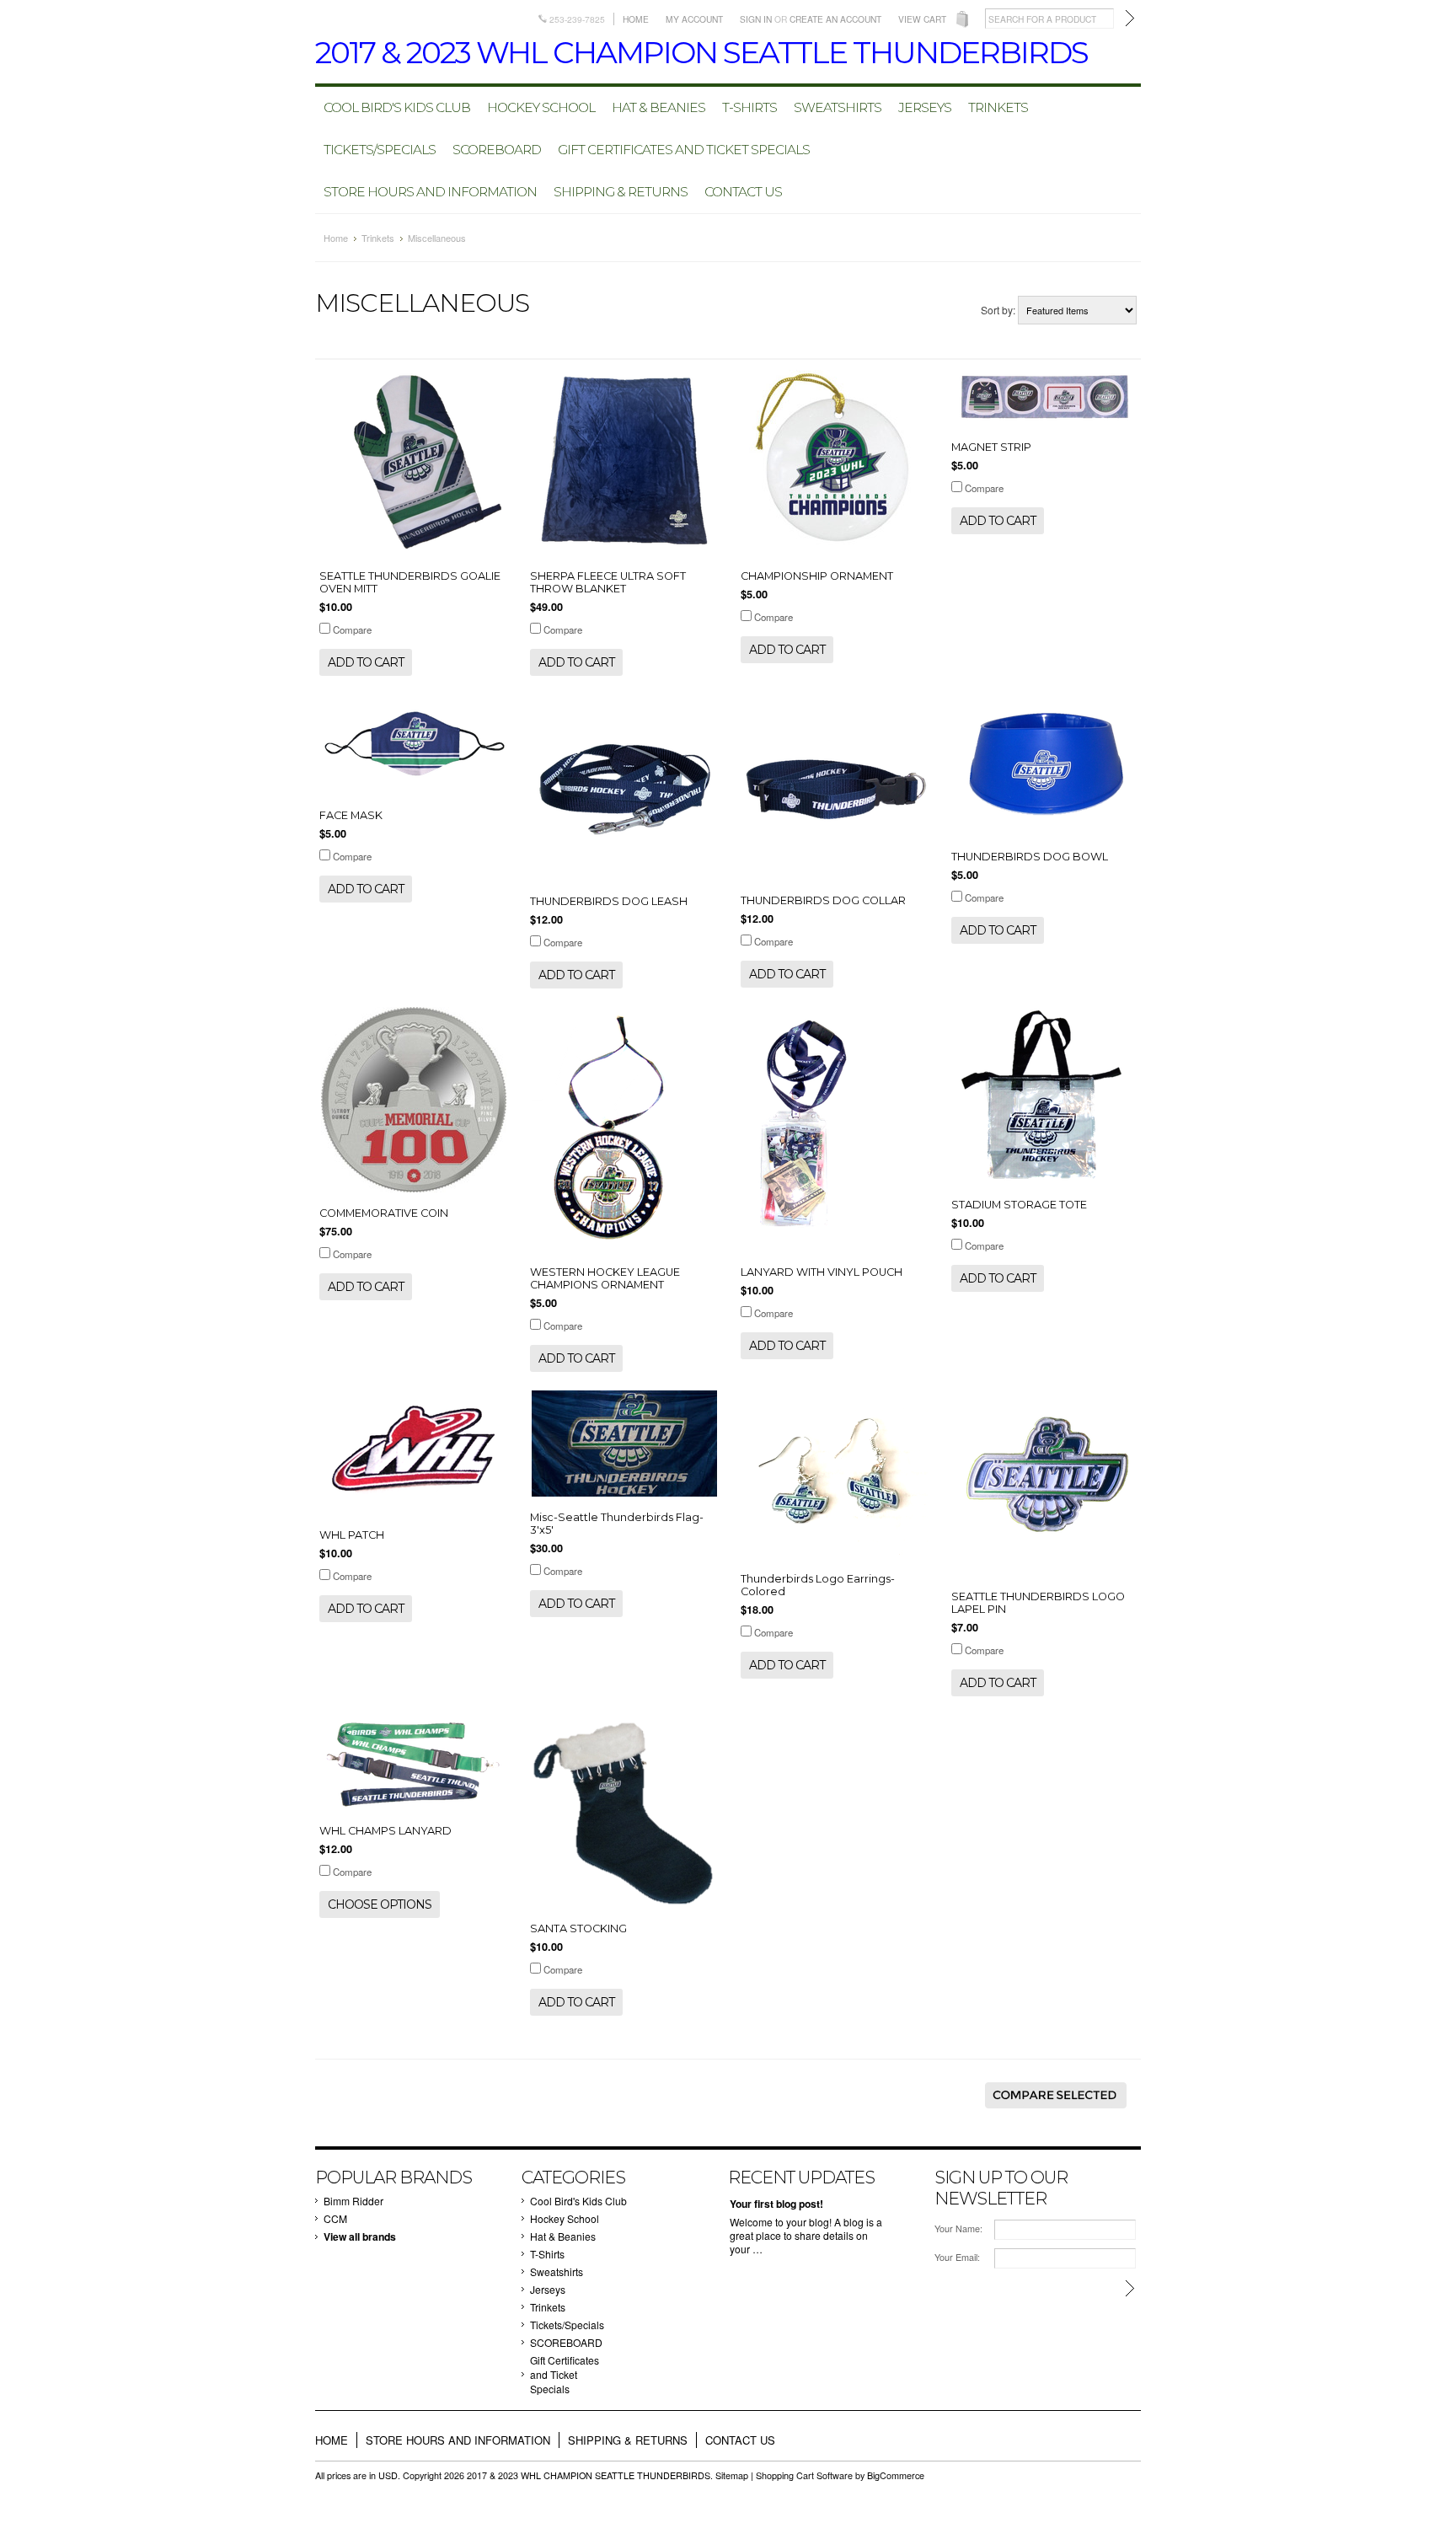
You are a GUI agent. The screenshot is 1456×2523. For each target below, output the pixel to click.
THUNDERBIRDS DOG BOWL (1030, 857)
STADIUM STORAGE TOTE (1019, 1205)
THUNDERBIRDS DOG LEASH (609, 901)
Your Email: (957, 2257)
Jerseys (925, 107)
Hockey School (541, 107)
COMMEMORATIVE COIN (384, 1213)
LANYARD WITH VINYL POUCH (822, 1272)
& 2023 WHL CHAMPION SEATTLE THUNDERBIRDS (701, 52)
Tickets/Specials (380, 150)
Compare (352, 629)
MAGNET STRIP (991, 447)
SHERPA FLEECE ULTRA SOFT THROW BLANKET (608, 582)
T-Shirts (749, 107)
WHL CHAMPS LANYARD (385, 1831)
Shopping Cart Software (804, 2475)
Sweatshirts (838, 107)
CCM (335, 2218)
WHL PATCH (352, 1535)
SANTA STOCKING (578, 1928)
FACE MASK (351, 815)
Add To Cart (366, 662)
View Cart (922, 19)
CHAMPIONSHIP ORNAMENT (817, 576)
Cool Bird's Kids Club (397, 107)
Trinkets (998, 107)
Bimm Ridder (353, 2201)
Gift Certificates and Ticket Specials (684, 150)
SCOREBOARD (497, 150)
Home (636, 19)
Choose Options (380, 1904)
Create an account (835, 19)
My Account (694, 19)
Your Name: (958, 2228)
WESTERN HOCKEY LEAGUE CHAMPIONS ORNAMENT (605, 1278)
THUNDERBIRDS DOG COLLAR (823, 900)
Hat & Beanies (658, 107)
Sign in (756, 19)
